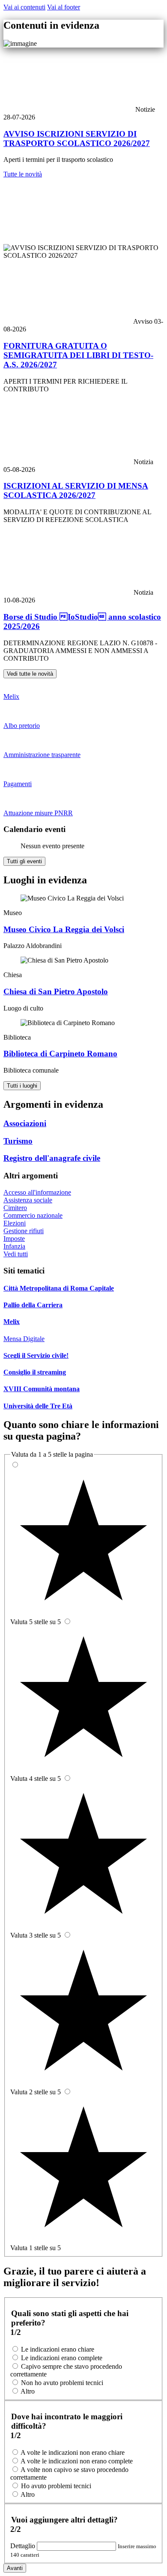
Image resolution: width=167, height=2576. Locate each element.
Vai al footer (64, 7)
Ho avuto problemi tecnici (56, 2486)
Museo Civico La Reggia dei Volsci (64, 929)
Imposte (14, 1239)
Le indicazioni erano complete (62, 2358)
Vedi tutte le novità (30, 674)
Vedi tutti (16, 1254)
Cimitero (15, 1208)
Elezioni (15, 1223)
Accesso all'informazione (37, 1192)
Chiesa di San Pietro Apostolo (56, 991)
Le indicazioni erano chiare (58, 2349)
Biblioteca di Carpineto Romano (60, 1054)
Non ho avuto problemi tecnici (62, 2383)
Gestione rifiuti (24, 1231)
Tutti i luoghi (22, 1086)
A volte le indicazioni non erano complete (77, 2461)
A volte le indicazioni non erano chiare (73, 2452)
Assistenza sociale (28, 1200)
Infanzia (14, 1246)
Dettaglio (24, 2546)
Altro (28, 2391)
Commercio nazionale (33, 1215)
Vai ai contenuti (24, 7)
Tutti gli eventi (24, 861)
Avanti (15, 2568)
